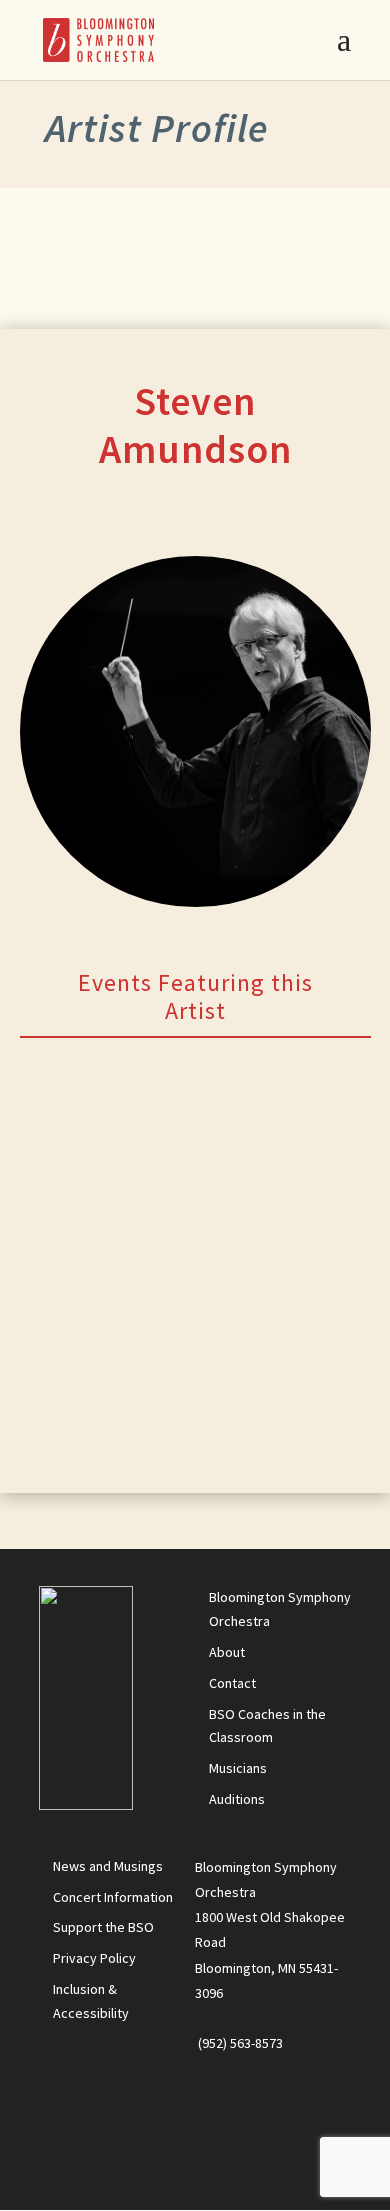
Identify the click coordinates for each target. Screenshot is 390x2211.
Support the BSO (103, 1927)
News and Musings (108, 1866)
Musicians (238, 1768)
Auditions (237, 1799)
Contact (232, 1683)
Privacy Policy (94, 1958)
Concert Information (113, 1897)
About (227, 1652)
